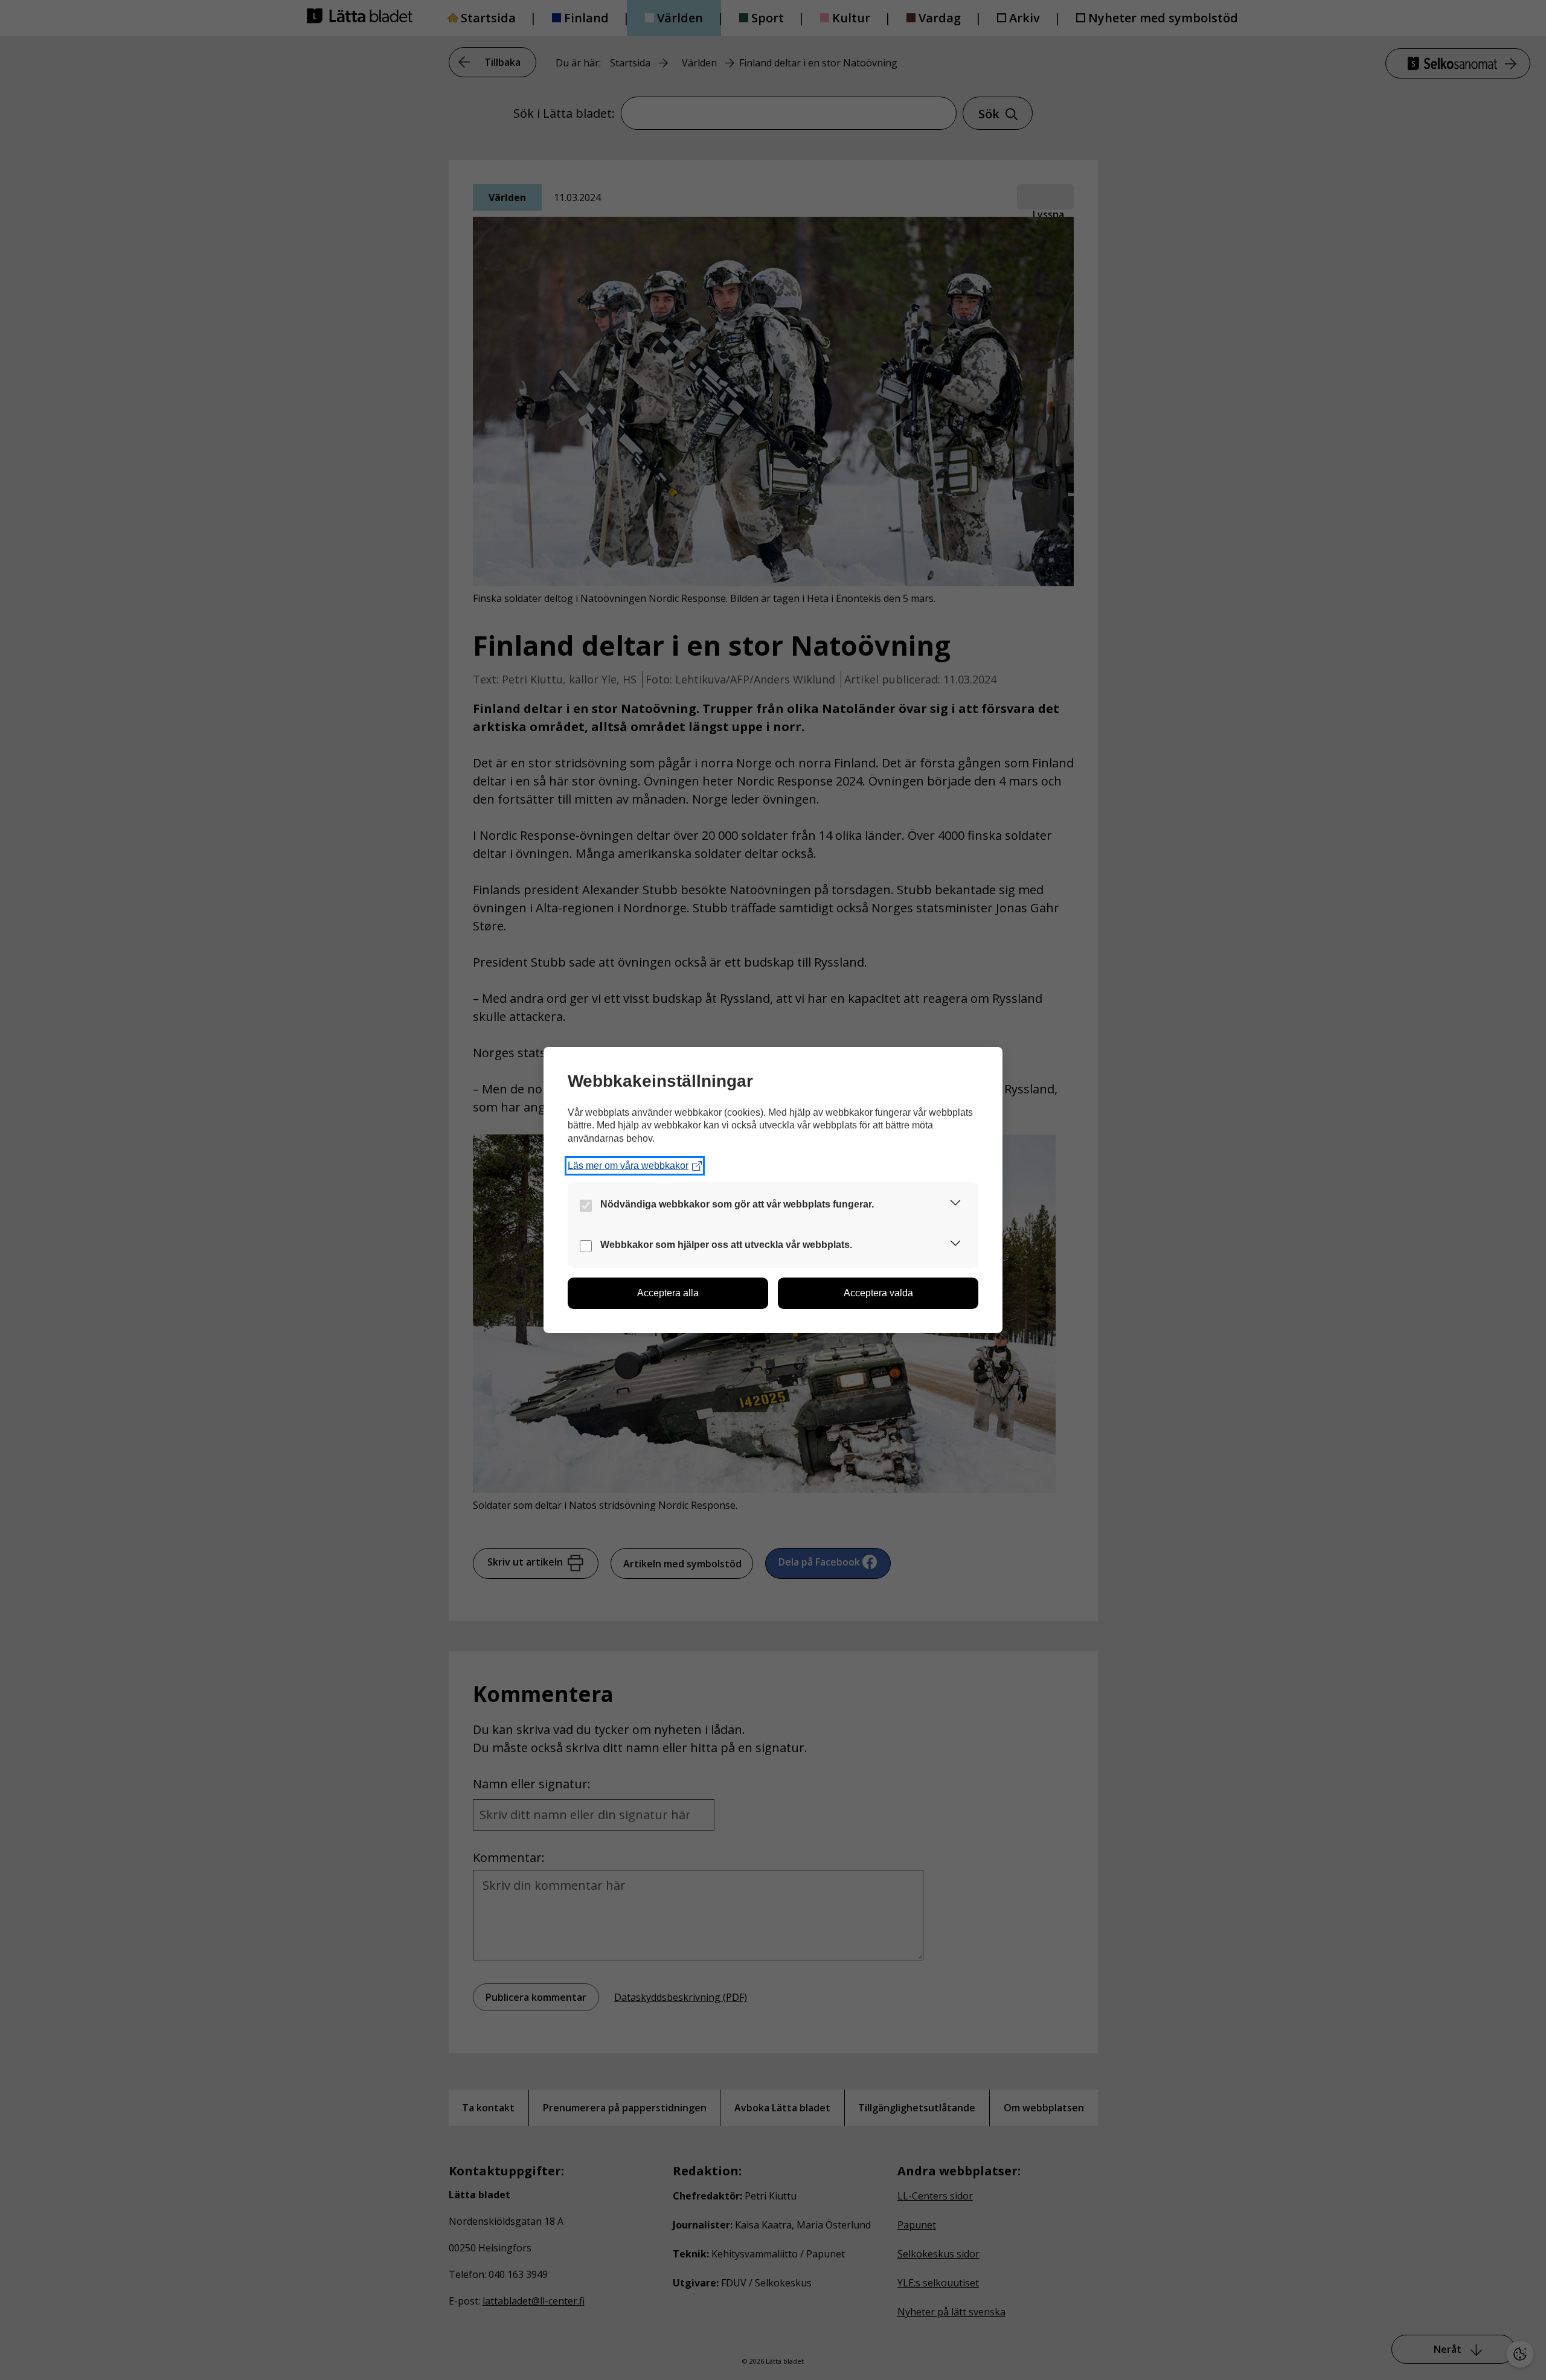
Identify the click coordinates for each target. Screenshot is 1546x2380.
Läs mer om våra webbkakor (628, 1166)
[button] (955, 1205)
